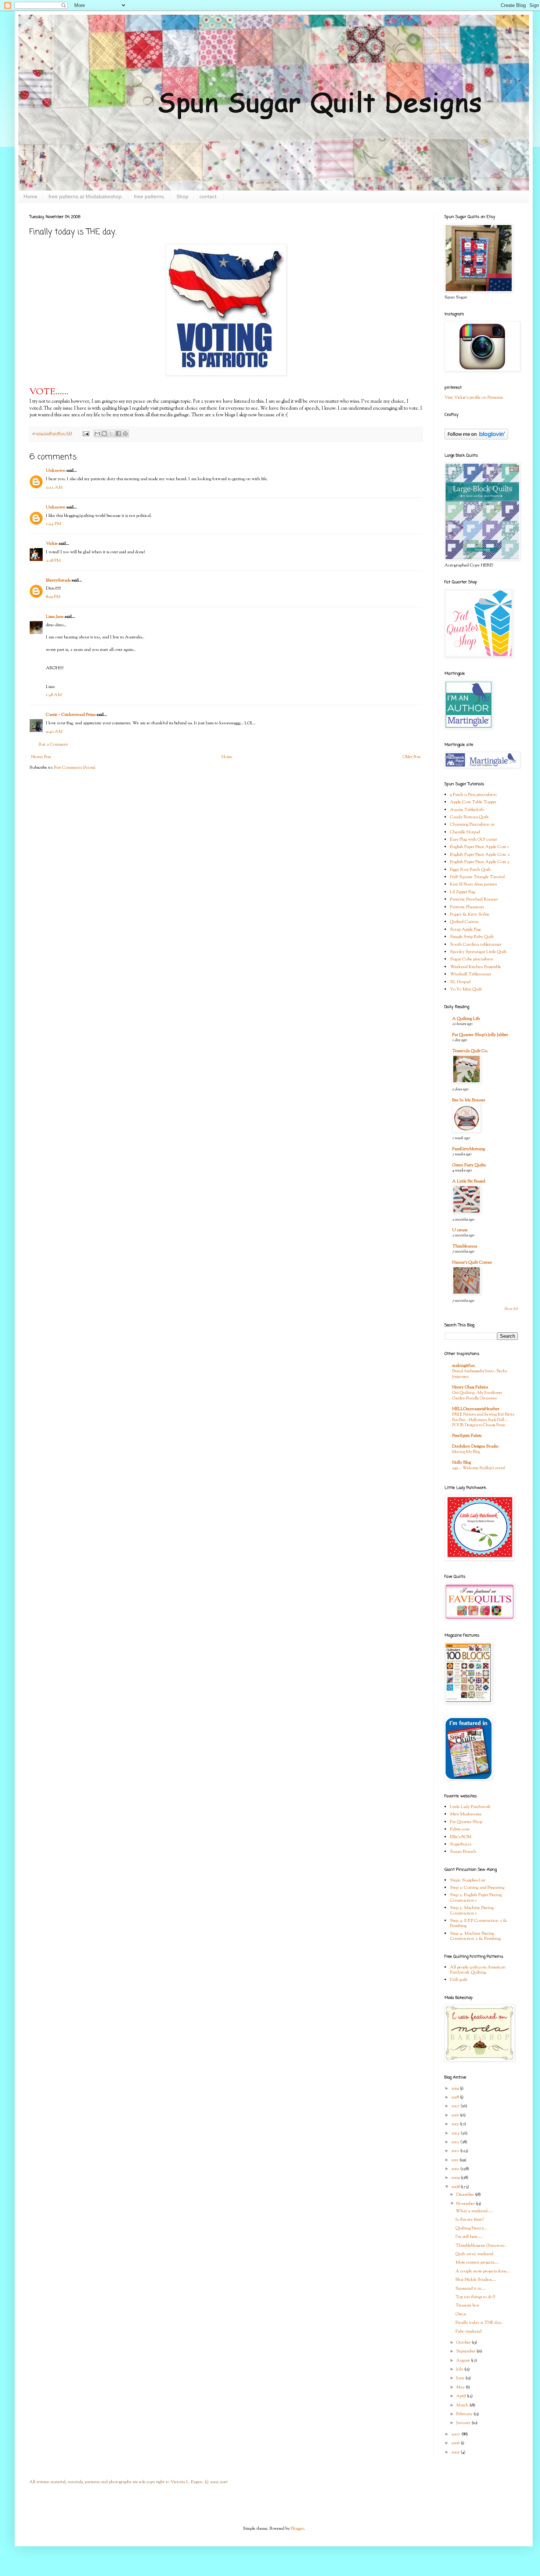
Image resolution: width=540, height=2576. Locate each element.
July (460, 2369)
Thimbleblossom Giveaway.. (481, 2246)
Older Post (412, 757)
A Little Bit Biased (469, 1181)
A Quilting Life (466, 1019)
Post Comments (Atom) (75, 768)
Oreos (461, 2314)
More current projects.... (477, 2262)
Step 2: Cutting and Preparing (477, 1888)
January (464, 2423)
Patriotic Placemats (467, 907)
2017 (456, 2106)
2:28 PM (53, 561)
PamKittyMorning (469, 1149)
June (461, 2378)
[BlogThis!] (104, 434)
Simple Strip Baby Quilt (472, 937)
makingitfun (464, 1366)
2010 (456, 2169)
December (466, 2195)
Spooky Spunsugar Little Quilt (478, 952)
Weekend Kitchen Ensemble (476, 967)
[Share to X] (111, 434)
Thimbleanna (465, 1246)
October (464, 2343)
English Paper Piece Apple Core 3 (480, 862)
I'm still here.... (469, 2237)
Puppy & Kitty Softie (470, 914)
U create (460, 1230)
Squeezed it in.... (471, 2289)
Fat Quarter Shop (466, 1822)
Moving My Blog (466, 1452)
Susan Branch (463, 1852)
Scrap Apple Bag (465, 930)
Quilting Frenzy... (471, 2228)
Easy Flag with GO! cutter (474, 840)
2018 (456, 2097)
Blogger (297, 2529)
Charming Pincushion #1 (472, 825)
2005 (456, 2452)
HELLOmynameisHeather (476, 1409)
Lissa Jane (55, 617)
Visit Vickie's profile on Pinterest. (474, 398)
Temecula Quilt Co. (470, 1051)
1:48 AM (54, 695)
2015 (456, 2124)
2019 (456, 2088)
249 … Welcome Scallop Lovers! (479, 1468)
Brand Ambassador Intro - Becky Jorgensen (480, 1374)
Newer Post (41, 757)
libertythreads (58, 580)
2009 (456, 2178)
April (462, 2396)
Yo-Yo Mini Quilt (466, 989)
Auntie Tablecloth (467, 810)
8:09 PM (53, 597)
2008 (456, 2187)
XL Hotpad (460, 982)
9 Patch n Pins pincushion (473, 795)
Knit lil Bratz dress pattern (474, 884)
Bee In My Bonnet (469, 1100)
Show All (511, 1309)
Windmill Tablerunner (471, 974)
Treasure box (467, 2305)
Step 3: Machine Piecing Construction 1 (472, 1910)
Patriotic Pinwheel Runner (474, 899)
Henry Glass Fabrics (470, 1387)
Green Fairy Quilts (469, 1165)
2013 (456, 2142)
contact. (209, 196)
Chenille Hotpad (465, 832)
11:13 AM (54, 488)
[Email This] (97, 434)
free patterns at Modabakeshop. (86, 196)
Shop (182, 196)
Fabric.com (460, 1829)
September (466, 2351)
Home (30, 196)
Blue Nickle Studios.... (476, 2280)
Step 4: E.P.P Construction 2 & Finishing (479, 1923)
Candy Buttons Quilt (469, 817)
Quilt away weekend (474, 2254)
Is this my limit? (469, 2220)
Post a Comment (53, 744)
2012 (456, 2151)
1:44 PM (53, 524)
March (463, 2405)
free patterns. (150, 196)
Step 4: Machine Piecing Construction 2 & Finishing (475, 1936)
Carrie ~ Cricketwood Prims (71, 715)
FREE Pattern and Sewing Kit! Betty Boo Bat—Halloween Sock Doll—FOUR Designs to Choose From (483, 1420)
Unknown (56, 471)
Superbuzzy (461, 1844)
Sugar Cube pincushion (472, 959)
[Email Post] (85, 434)
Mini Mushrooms (466, 1814)
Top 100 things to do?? (475, 2297)
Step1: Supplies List (468, 1880)
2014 (456, 2133)
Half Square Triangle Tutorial (477, 877)
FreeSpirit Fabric (467, 1436)
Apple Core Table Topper (473, 802)
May (461, 2387)
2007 (456, 2434)
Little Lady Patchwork (470, 1807)
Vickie (52, 544)
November (466, 2204)
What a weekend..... (474, 2211)
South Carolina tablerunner (476, 945)
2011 (455, 2160)
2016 (456, 2115)
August (464, 2361)
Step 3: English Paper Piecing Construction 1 (476, 1898)
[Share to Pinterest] (125, 434)
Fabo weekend (469, 2332)
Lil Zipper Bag (462, 892)
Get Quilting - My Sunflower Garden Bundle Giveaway (477, 1396)
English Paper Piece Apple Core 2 (480, 855)
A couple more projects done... (483, 2271)
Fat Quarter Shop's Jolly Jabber (480, 1035)
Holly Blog (462, 1463)
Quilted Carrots (464, 922)
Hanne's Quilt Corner (472, 1262)
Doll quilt (459, 1980)
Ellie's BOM (461, 1837)
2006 (456, 2443)
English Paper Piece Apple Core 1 (479, 847)
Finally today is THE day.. (479, 2323)
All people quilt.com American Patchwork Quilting (478, 1970)
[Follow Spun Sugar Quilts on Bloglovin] (476, 438)
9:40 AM (54, 732)
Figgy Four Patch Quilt (470, 870)
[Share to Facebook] (118, 434)
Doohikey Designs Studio (475, 1446)
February (465, 2414)
